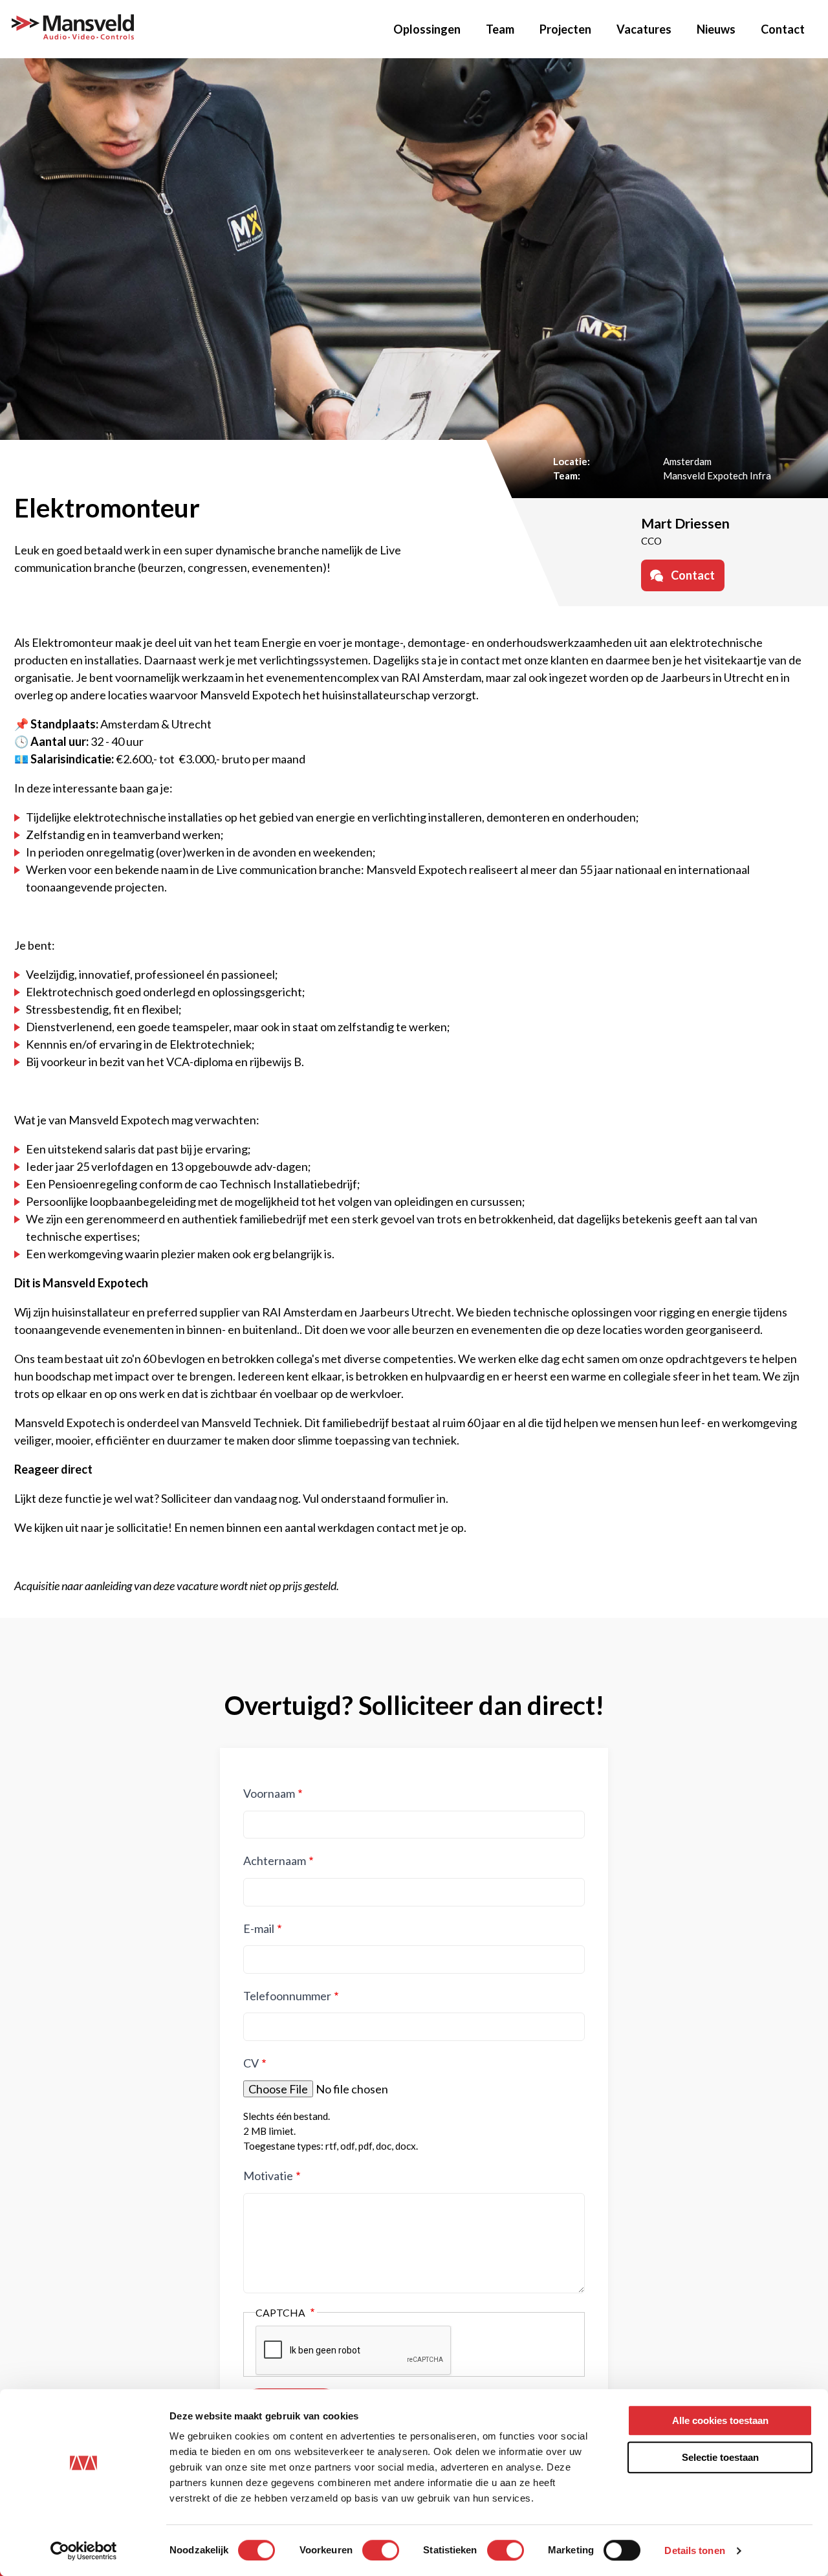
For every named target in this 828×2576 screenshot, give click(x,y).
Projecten (565, 29)
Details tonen (694, 2550)
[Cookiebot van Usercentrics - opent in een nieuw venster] (84, 2551)
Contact (783, 29)
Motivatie (268, 2176)
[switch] (381, 2550)
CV (251, 2063)
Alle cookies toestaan (720, 2420)
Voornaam (269, 1793)
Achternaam (275, 1861)
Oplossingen (427, 29)
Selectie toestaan (720, 2457)
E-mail (259, 1928)
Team (500, 29)
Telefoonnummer (287, 1996)
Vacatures (644, 29)
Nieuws (716, 29)
